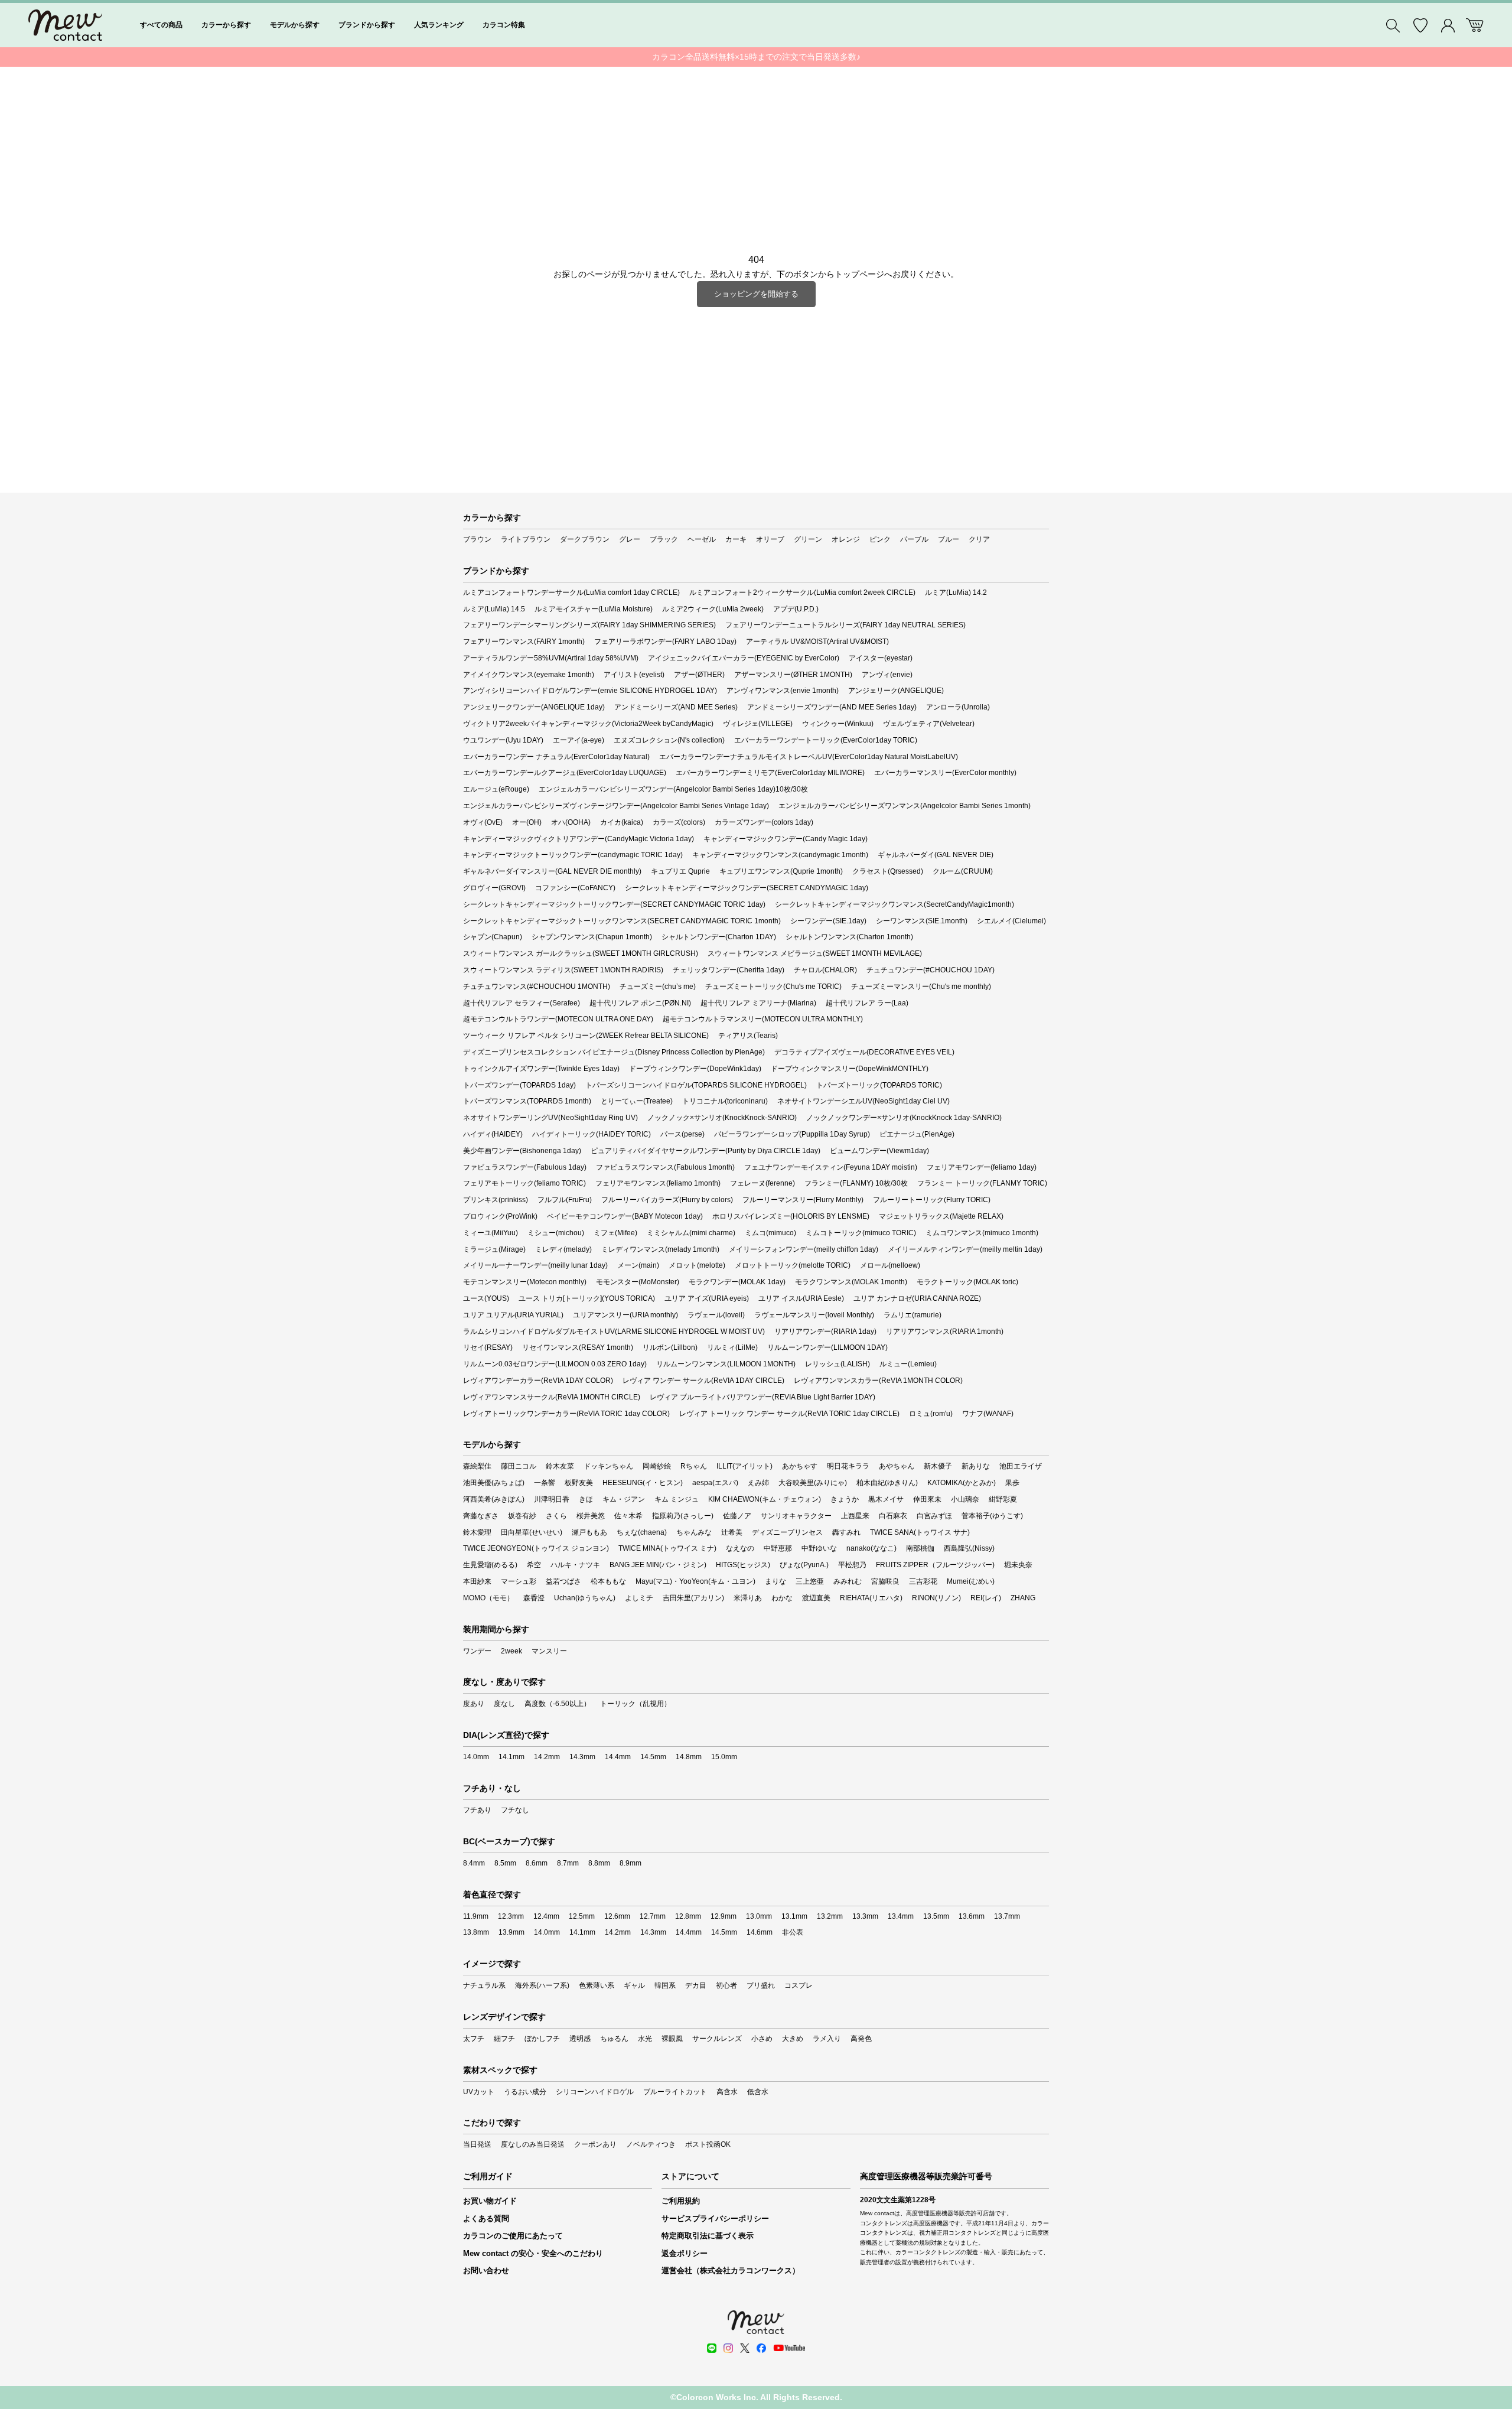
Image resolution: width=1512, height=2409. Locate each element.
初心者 (726, 1985)
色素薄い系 (597, 1985)
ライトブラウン (526, 539)
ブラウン (477, 539)
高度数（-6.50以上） (558, 1704)
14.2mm (547, 1757)
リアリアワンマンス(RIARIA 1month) (945, 1332)
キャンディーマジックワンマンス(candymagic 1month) (780, 855)
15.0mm (724, 1757)
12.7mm (653, 1916)
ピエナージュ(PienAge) (917, 1134)
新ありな (976, 1466)
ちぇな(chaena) (642, 1532)
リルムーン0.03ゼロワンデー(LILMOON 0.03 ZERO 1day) (555, 1364)
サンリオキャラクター (796, 1516)
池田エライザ (1021, 1466)
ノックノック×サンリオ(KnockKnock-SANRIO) (722, 1118)
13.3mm (865, 1916)
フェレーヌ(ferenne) (762, 1183)
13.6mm (972, 1916)
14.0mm (476, 1757)
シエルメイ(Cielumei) (1011, 921)
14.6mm (760, 1932)
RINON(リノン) (936, 1598)
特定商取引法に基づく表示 (708, 2236)
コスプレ (799, 1985)
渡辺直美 (816, 1598)
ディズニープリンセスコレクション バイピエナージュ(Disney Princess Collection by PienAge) (614, 1052)
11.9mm (476, 1916)
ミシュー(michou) (556, 1233)
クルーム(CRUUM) (963, 871)
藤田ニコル (519, 1466)
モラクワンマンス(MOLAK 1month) (851, 1282)
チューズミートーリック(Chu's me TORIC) (773, 987)
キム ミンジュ (677, 1499)
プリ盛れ (761, 1985)
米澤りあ (748, 1598)
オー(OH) (527, 822)
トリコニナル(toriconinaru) (725, 1101)
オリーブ (770, 539)
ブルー (949, 539)
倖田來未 (927, 1499)
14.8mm (689, 1757)
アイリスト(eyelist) (634, 675)
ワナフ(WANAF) (988, 1414)
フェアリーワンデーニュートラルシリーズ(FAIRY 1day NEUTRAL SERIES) (845, 625)
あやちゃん (897, 1466)
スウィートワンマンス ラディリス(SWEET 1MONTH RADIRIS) (563, 970)
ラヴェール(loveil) (716, 1315)
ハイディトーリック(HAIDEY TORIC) (592, 1134)
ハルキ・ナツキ (575, 1565)
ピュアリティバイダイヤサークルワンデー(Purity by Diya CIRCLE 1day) (706, 1151)
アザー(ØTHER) (699, 675)
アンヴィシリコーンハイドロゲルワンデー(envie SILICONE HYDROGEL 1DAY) (590, 691)
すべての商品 (161, 25)
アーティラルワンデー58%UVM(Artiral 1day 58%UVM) (551, 658)
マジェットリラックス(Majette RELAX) (941, 1216)
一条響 (545, 1483)
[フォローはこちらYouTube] (789, 2348)
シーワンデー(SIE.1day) (828, 921)
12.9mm (724, 1916)
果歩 (1012, 1483)
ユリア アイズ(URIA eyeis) (707, 1298)
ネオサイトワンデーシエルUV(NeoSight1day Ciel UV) (863, 1101)
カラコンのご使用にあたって (513, 2236)
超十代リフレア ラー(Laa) (867, 1003)
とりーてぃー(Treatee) (637, 1101)
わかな (782, 1598)
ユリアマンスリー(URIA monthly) (625, 1315)
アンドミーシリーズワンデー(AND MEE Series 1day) (832, 707)
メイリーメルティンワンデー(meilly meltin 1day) (965, 1249)
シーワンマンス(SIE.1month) (922, 921)
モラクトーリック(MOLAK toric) (967, 1282)
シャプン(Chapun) (493, 937)
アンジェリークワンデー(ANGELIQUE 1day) (534, 707)
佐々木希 (628, 1516)
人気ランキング (439, 25)
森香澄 (534, 1598)
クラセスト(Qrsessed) (888, 871)
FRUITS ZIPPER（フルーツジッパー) (935, 1565)
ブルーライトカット (675, 2092)
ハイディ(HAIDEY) (493, 1134)
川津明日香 (552, 1499)
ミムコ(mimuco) (770, 1233)
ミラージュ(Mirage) (494, 1249)
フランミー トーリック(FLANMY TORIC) (982, 1183)
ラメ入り (827, 2039)
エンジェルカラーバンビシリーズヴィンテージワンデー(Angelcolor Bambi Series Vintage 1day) (616, 806)
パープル (914, 539)
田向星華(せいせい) (532, 1532)
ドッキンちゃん (608, 1466)
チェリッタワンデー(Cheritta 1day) (729, 970)
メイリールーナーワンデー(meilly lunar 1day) (535, 1265)
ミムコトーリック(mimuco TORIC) (861, 1233)
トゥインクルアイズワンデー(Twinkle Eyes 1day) (541, 1069)
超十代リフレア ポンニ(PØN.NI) (640, 1003)
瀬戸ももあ (589, 1532)
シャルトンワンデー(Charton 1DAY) (719, 937)
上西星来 (855, 1516)
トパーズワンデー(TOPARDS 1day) (519, 1085)
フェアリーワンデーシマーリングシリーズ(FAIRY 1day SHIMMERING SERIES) (589, 625)
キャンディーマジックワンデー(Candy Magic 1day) (786, 839)
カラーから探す (226, 25)
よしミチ (639, 1598)
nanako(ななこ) (871, 1548)
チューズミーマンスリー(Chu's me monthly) (921, 987)
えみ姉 (758, 1483)
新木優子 (938, 1466)
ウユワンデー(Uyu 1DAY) (503, 740)
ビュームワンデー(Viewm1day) (879, 1151)
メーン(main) (638, 1265)
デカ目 (696, 1985)
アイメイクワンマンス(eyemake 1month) (529, 675)
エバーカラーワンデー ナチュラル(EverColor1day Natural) (556, 757)
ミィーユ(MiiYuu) (491, 1233)
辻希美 (732, 1532)
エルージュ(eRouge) (496, 789)
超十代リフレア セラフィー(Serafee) (522, 1003)
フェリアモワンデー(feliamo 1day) (982, 1167)
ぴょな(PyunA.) (804, 1565)
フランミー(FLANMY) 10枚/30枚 (856, 1183)
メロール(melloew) (890, 1265)
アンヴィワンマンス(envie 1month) (783, 691)
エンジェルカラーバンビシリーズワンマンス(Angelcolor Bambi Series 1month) (905, 806)
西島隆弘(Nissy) (969, 1548)
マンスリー (549, 1651)
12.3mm (511, 1916)
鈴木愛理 (477, 1532)
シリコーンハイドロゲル (595, 2092)
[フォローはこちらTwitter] (745, 2348)
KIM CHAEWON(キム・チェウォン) (765, 1499)
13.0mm (759, 1916)
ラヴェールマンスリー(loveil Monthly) (814, 1315)
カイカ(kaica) (622, 822)
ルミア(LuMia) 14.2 (956, 593)
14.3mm (582, 1757)
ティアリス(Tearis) (748, 1036)
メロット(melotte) (697, 1265)
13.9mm (511, 1932)
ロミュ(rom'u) (931, 1414)
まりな (775, 1581)
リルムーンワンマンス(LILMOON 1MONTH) (726, 1364)
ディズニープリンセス (787, 1532)
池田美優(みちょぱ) (494, 1483)
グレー (630, 539)
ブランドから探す (367, 25)
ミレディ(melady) (563, 1249)
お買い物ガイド (490, 2201)
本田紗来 (477, 1581)
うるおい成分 (525, 2092)
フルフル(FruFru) (565, 1200)
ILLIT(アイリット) (744, 1466)
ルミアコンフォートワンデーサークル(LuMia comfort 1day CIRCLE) (571, 593)
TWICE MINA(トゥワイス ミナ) (667, 1548)
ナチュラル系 (484, 1985)
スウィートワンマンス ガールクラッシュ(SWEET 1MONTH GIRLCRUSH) (581, 953)
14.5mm (653, 1757)
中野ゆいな (819, 1548)
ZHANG (1023, 1598)
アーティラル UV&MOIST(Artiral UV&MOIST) (817, 642)
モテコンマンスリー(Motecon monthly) (525, 1282)
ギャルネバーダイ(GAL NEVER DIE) (936, 855)
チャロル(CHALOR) (825, 970)
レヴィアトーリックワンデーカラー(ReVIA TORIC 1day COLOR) (566, 1414)
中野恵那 (778, 1548)
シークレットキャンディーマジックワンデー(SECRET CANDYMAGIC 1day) (747, 888)
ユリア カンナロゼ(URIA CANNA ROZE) (917, 1298)
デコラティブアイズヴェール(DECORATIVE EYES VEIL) (864, 1052)
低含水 (758, 2092)
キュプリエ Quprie (680, 871)
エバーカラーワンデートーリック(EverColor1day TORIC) (826, 740)
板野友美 (579, 1483)
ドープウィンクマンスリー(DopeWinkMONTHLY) (850, 1069)
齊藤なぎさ (481, 1516)
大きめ (793, 2039)
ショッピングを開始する (756, 294)
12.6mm (617, 1916)
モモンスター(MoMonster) (638, 1282)
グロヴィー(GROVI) (494, 888)
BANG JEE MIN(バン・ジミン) (658, 1565)
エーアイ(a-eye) (579, 740)
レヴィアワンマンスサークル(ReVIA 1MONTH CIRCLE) (552, 1397)
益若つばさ (563, 1581)
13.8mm (476, 1932)
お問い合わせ (486, 2270)
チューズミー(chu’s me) (658, 987)
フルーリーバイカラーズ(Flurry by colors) (667, 1200)
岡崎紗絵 (657, 1466)
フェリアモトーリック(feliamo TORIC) (524, 1183)
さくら (556, 1516)
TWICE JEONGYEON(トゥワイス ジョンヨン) (536, 1548)
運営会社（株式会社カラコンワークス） (731, 2270)
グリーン (808, 539)
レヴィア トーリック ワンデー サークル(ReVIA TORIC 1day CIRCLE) (789, 1414)
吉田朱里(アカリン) (693, 1598)
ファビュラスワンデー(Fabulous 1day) (525, 1167)
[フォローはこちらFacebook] (761, 2348)
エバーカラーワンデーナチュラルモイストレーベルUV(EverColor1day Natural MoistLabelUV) (809, 757)
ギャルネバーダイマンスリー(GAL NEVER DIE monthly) (552, 871)
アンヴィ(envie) (887, 675)
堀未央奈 (1018, 1565)
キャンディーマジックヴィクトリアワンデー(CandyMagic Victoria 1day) (579, 839)
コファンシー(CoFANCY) (575, 888)
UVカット (479, 2092)
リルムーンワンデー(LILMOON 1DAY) (827, 1347)
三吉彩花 (923, 1581)
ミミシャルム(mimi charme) (691, 1233)
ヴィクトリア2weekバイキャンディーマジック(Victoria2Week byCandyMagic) (588, 724)
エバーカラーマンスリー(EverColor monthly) (945, 773)
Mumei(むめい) (971, 1581)
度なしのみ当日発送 (533, 2144)
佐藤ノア (737, 1516)
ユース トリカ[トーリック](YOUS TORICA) (587, 1298)
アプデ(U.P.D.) (796, 609)
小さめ (762, 2039)
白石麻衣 (893, 1516)
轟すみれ (846, 1532)
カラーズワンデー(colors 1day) (764, 822)
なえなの (740, 1548)
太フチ (474, 2039)
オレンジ (846, 539)
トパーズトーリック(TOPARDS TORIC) (879, 1085)
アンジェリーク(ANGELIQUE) (896, 691)
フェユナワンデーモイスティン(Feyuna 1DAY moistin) (831, 1167)
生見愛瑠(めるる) (490, 1565)
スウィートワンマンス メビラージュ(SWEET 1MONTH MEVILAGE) (815, 953)
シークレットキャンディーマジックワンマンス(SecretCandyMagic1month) (895, 904)
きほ (586, 1499)
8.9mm (630, 1863)
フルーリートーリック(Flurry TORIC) (932, 1200)
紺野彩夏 (1003, 1499)
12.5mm (582, 1916)
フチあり (477, 1810)
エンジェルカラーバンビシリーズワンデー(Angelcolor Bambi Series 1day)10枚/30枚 (673, 789)
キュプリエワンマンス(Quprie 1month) (781, 871)
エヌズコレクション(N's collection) (669, 740)
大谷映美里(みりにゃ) (813, 1483)
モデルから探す (295, 25)
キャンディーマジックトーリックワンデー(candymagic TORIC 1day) (573, 855)
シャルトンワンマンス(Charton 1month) (849, 937)
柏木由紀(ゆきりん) (887, 1483)
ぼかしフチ (542, 2039)
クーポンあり (595, 2144)
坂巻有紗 (522, 1516)
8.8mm (599, 1863)
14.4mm (618, 1757)
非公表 (793, 1932)
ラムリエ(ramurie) (913, 1315)
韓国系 (665, 1985)
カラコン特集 (504, 25)
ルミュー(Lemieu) (908, 1364)
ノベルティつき (651, 2144)
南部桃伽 (920, 1548)
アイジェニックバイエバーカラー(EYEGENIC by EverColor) (744, 658)
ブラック (664, 539)
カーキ (736, 539)
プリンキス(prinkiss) (496, 1200)
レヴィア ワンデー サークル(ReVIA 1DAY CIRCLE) (703, 1381)
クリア (979, 539)
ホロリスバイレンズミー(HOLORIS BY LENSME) (791, 1216)
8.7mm (568, 1863)
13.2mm (830, 1916)
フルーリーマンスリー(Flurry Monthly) (803, 1200)
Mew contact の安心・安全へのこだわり (533, 2253)
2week (511, 1651)
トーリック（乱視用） (636, 1704)
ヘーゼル (702, 539)
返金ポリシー (685, 2253)
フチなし (515, 1810)
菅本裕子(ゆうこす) (992, 1516)
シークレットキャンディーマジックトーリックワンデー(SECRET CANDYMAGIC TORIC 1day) (614, 904)
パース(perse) (682, 1134)
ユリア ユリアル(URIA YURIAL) (513, 1315)
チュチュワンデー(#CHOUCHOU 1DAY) (931, 970)
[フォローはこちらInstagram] (728, 2348)
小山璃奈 (965, 1499)
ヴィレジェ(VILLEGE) (758, 724)
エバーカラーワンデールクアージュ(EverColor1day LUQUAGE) (565, 773)
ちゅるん (614, 2039)
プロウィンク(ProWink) (500, 1216)
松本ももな (608, 1581)
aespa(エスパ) (715, 1483)
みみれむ (848, 1581)
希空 (534, 1565)
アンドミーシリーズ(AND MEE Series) (676, 707)
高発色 (861, 2039)
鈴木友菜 (560, 1466)
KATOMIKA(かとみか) (962, 1483)
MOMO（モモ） (488, 1598)
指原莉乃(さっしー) (683, 1516)
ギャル (634, 1985)
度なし (504, 1704)
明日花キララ (848, 1466)
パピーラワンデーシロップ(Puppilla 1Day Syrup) (792, 1134)
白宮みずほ (934, 1516)
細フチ (504, 2039)
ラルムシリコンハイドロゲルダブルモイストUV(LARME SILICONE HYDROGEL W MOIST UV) (614, 1332)
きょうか (845, 1499)
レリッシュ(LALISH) (838, 1364)
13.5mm (936, 1916)
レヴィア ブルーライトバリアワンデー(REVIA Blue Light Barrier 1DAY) (762, 1397)
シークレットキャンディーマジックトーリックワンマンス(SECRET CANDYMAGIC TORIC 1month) (622, 921)
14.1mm (511, 1757)
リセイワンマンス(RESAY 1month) (578, 1347)
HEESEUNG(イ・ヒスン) (643, 1483)
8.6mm (537, 1863)
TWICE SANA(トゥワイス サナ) (920, 1532)
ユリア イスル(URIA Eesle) (801, 1298)
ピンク (880, 539)
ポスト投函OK (708, 2144)
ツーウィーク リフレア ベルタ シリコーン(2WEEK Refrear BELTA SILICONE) (586, 1036)
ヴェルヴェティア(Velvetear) (929, 724)
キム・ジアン (624, 1499)
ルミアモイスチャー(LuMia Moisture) (594, 609)
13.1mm (794, 1916)
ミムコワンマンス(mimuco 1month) (982, 1233)
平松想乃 (852, 1565)
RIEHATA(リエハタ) (871, 1598)
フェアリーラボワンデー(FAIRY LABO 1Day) (665, 642)
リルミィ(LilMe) (732, 1347)
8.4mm (474, 1863)
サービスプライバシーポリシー (715, 2218)
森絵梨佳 (477, 1466)
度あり (474, 1704)
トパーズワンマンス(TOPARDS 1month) (527, 1101)
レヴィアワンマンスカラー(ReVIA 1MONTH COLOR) (878, 1381)
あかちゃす (800, 1466)
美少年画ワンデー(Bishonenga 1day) (522, 1151)
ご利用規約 (681, 2201)
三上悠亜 (810, 1581)
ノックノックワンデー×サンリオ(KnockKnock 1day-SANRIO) (904, 1118)
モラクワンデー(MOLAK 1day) (737, 1282)
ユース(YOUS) (486, 1298)
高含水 (727, 2092)
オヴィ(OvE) (483, 822)
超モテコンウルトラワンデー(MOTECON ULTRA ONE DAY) (558, 1019)
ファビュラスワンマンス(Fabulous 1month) (665, 1167)
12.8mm (688, 1916)
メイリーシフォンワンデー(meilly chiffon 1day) (804, 1249)
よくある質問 (486, 2218)
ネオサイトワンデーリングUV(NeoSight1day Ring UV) (550, 1118)
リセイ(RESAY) (488, 1347)
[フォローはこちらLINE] (712, 2348)
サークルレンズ (717, 2039)
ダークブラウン (585, 539)
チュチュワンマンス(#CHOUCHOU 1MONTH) (537, 987)
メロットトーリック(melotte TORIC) (793, 1265)
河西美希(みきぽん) (494, 1499)
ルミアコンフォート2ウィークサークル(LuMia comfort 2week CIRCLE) (802, 593)
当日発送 (477, 2144)
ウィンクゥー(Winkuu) (838, 724)
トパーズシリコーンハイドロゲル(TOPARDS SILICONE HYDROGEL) (696, 1085)
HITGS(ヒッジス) (743, 1565)
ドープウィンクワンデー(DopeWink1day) (695, 1069)
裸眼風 (672, 2039)
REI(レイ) (986, 1598)
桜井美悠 (591, 1516)
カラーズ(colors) (679, 822)
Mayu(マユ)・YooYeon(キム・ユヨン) (695, 1581)
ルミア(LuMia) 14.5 (494, 609)
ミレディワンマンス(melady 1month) (660, 1249)
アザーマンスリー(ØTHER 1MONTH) (793, 675)
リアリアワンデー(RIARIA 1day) (825, 1332)
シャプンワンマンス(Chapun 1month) (592, 937)
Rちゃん (694, 1466)
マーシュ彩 (519, 1581)
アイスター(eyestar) (881, 658)
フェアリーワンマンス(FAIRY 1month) (524, 642)
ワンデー (477, 1651)
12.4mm (546, 1916)
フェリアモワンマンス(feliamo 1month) (658, 1183)
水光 (645, 2039)
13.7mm (1007, 1916)
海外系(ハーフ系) (542, 1985)
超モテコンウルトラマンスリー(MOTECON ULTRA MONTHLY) (763, 1019)
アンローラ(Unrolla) (958, 707)
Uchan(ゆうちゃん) (585, 1598)
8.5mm (505, 1863)
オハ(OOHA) (571, 822)
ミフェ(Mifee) (615, 1233)
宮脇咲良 (885, 1581)
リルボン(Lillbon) (670, 1347)
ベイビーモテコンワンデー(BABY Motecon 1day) (625, 1216)
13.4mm (901, 1916)
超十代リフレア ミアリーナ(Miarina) (758, 1003)
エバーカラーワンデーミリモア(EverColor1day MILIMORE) (770, 773)
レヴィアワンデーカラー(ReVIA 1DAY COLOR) (538, 1381)
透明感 (580, 2039)
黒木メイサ (886, 1499)
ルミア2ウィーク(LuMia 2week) (713, 609)
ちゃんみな (694, 1532)
